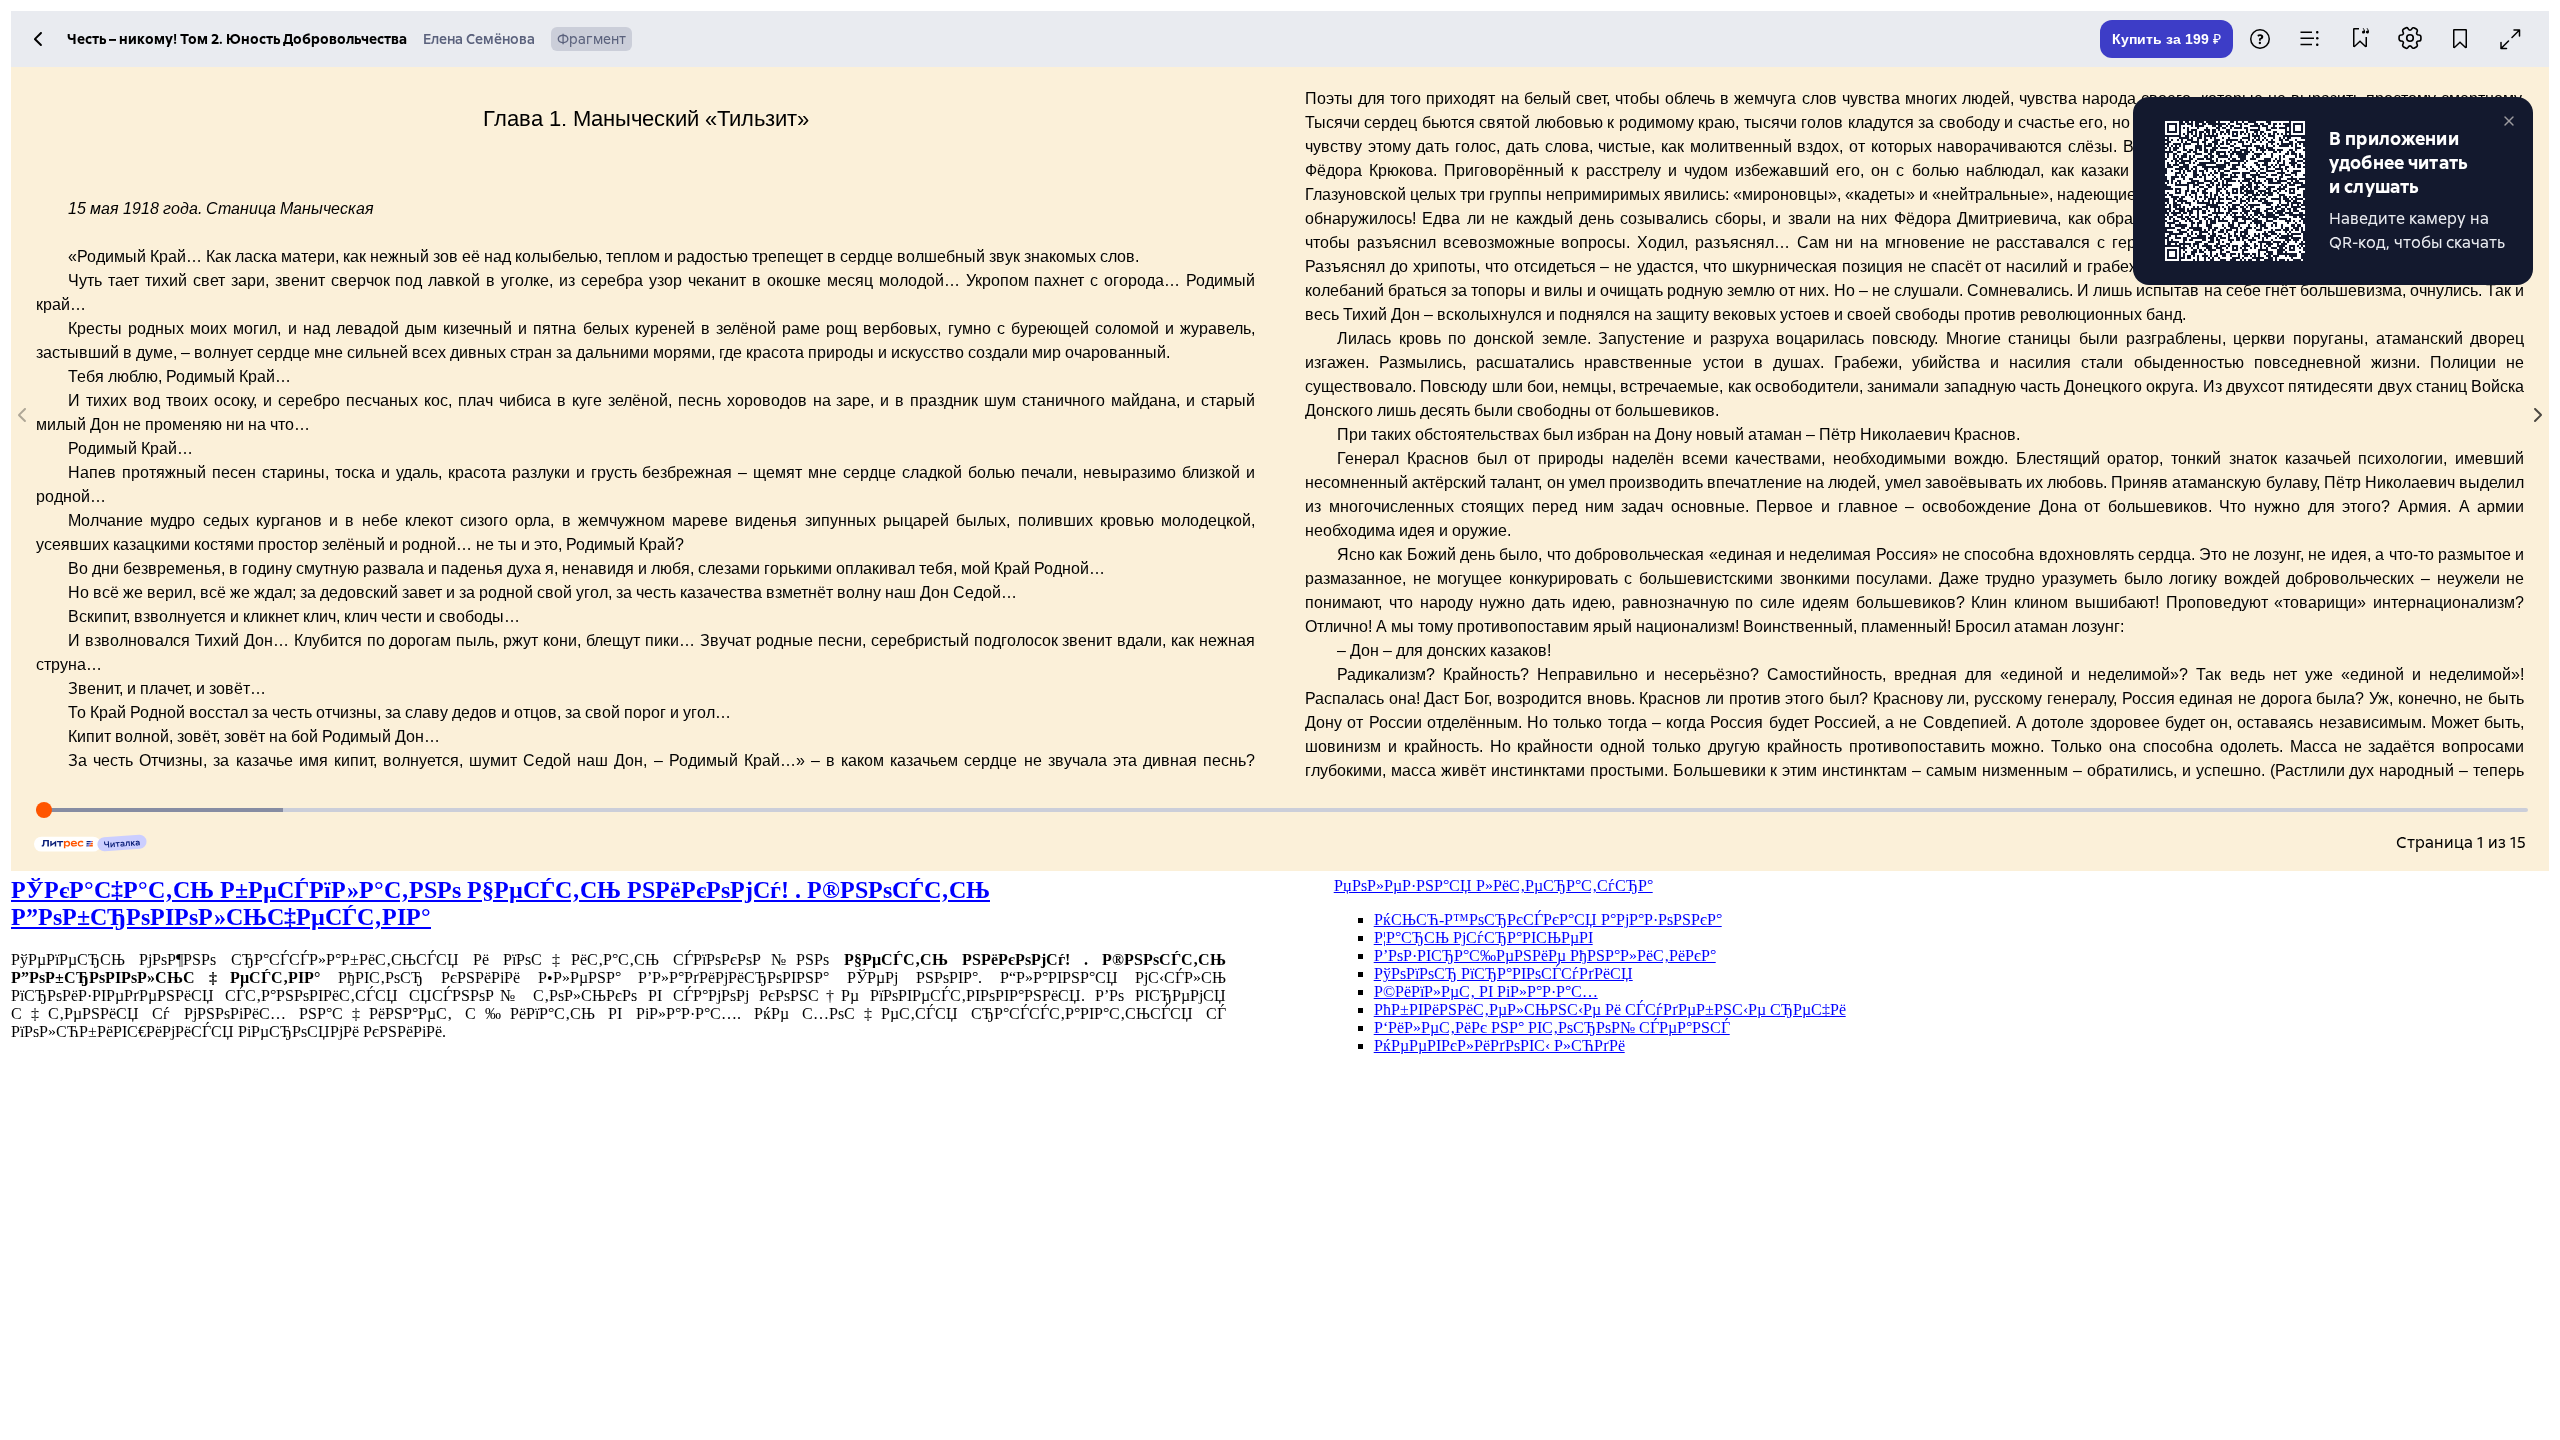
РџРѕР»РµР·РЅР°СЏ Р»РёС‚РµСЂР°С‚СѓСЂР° (1493, 885)
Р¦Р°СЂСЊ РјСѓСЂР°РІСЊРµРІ (1483, 937)
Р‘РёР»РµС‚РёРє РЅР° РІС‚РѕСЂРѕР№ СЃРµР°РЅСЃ (1552, 1027)
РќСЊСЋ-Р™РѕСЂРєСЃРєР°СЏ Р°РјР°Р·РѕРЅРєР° (1548, 919)
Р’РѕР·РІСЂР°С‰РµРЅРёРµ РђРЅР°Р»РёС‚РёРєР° (1545, 955)
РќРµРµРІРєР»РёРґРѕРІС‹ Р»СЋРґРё (1499, 1045)
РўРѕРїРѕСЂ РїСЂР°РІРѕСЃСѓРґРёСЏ (1503, 973)
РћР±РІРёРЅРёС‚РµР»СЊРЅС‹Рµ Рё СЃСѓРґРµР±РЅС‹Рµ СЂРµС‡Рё (1610, 1009)
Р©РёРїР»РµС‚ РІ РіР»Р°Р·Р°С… (1486, 991)
